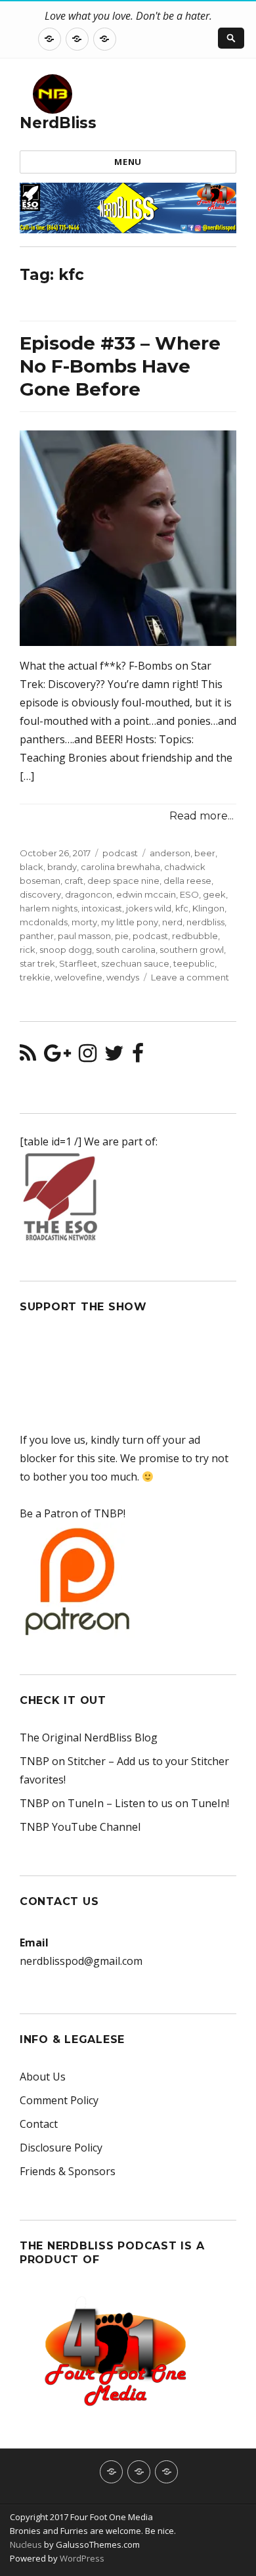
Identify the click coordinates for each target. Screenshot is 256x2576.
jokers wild (149, 908)
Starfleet (78, 963)
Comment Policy (59, 2100)
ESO (189, 894)
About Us (43, 2077)
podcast (120, 853)
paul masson (84, 936)
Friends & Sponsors (68, 2171)
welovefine (78, 977)
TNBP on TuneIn (62, 1803)
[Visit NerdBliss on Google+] (57, 1057)
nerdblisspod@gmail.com (81, 1961)
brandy (62, 867)
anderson (170, 853)
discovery (40, 894)
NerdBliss (58, 123)
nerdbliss (205, 922)
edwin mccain (146, 894)
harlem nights (49, 908)
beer (205, 853)
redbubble (195, 936)
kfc (182, 908)
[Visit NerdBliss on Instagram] (88, 1057)
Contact (39, 2124)
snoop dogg (66, 950)
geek (214, 894)
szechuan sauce (135, 963)
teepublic (194, 963)
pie (122, 936)
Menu (128, 162)
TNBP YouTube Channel (80, 1827)
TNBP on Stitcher (63, 1761)
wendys (123, 977)
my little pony (130, 922)
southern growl (192, 950)
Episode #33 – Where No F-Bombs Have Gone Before (120, 366)
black (32, 867)
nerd (172, 922)
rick (28, 950)
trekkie (35, 977)
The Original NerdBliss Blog (89, 1737)
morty (84, 922)
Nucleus (26, 2544)
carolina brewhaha (120, 867)
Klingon (208, 908)
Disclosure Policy (61, 2148)
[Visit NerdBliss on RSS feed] (28, 1057)
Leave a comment (190, 977)
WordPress (81, 2558)
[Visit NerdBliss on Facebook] (138, 1057)
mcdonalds (44, 922)
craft (74, 881)
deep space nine (123, 881)
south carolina (126, 950)
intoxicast (102, 908)
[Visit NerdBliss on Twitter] (114, 1057)
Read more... (202, 816)
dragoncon (89, 894)
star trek (37, 963)
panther (37, 936)
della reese (187, 881)
